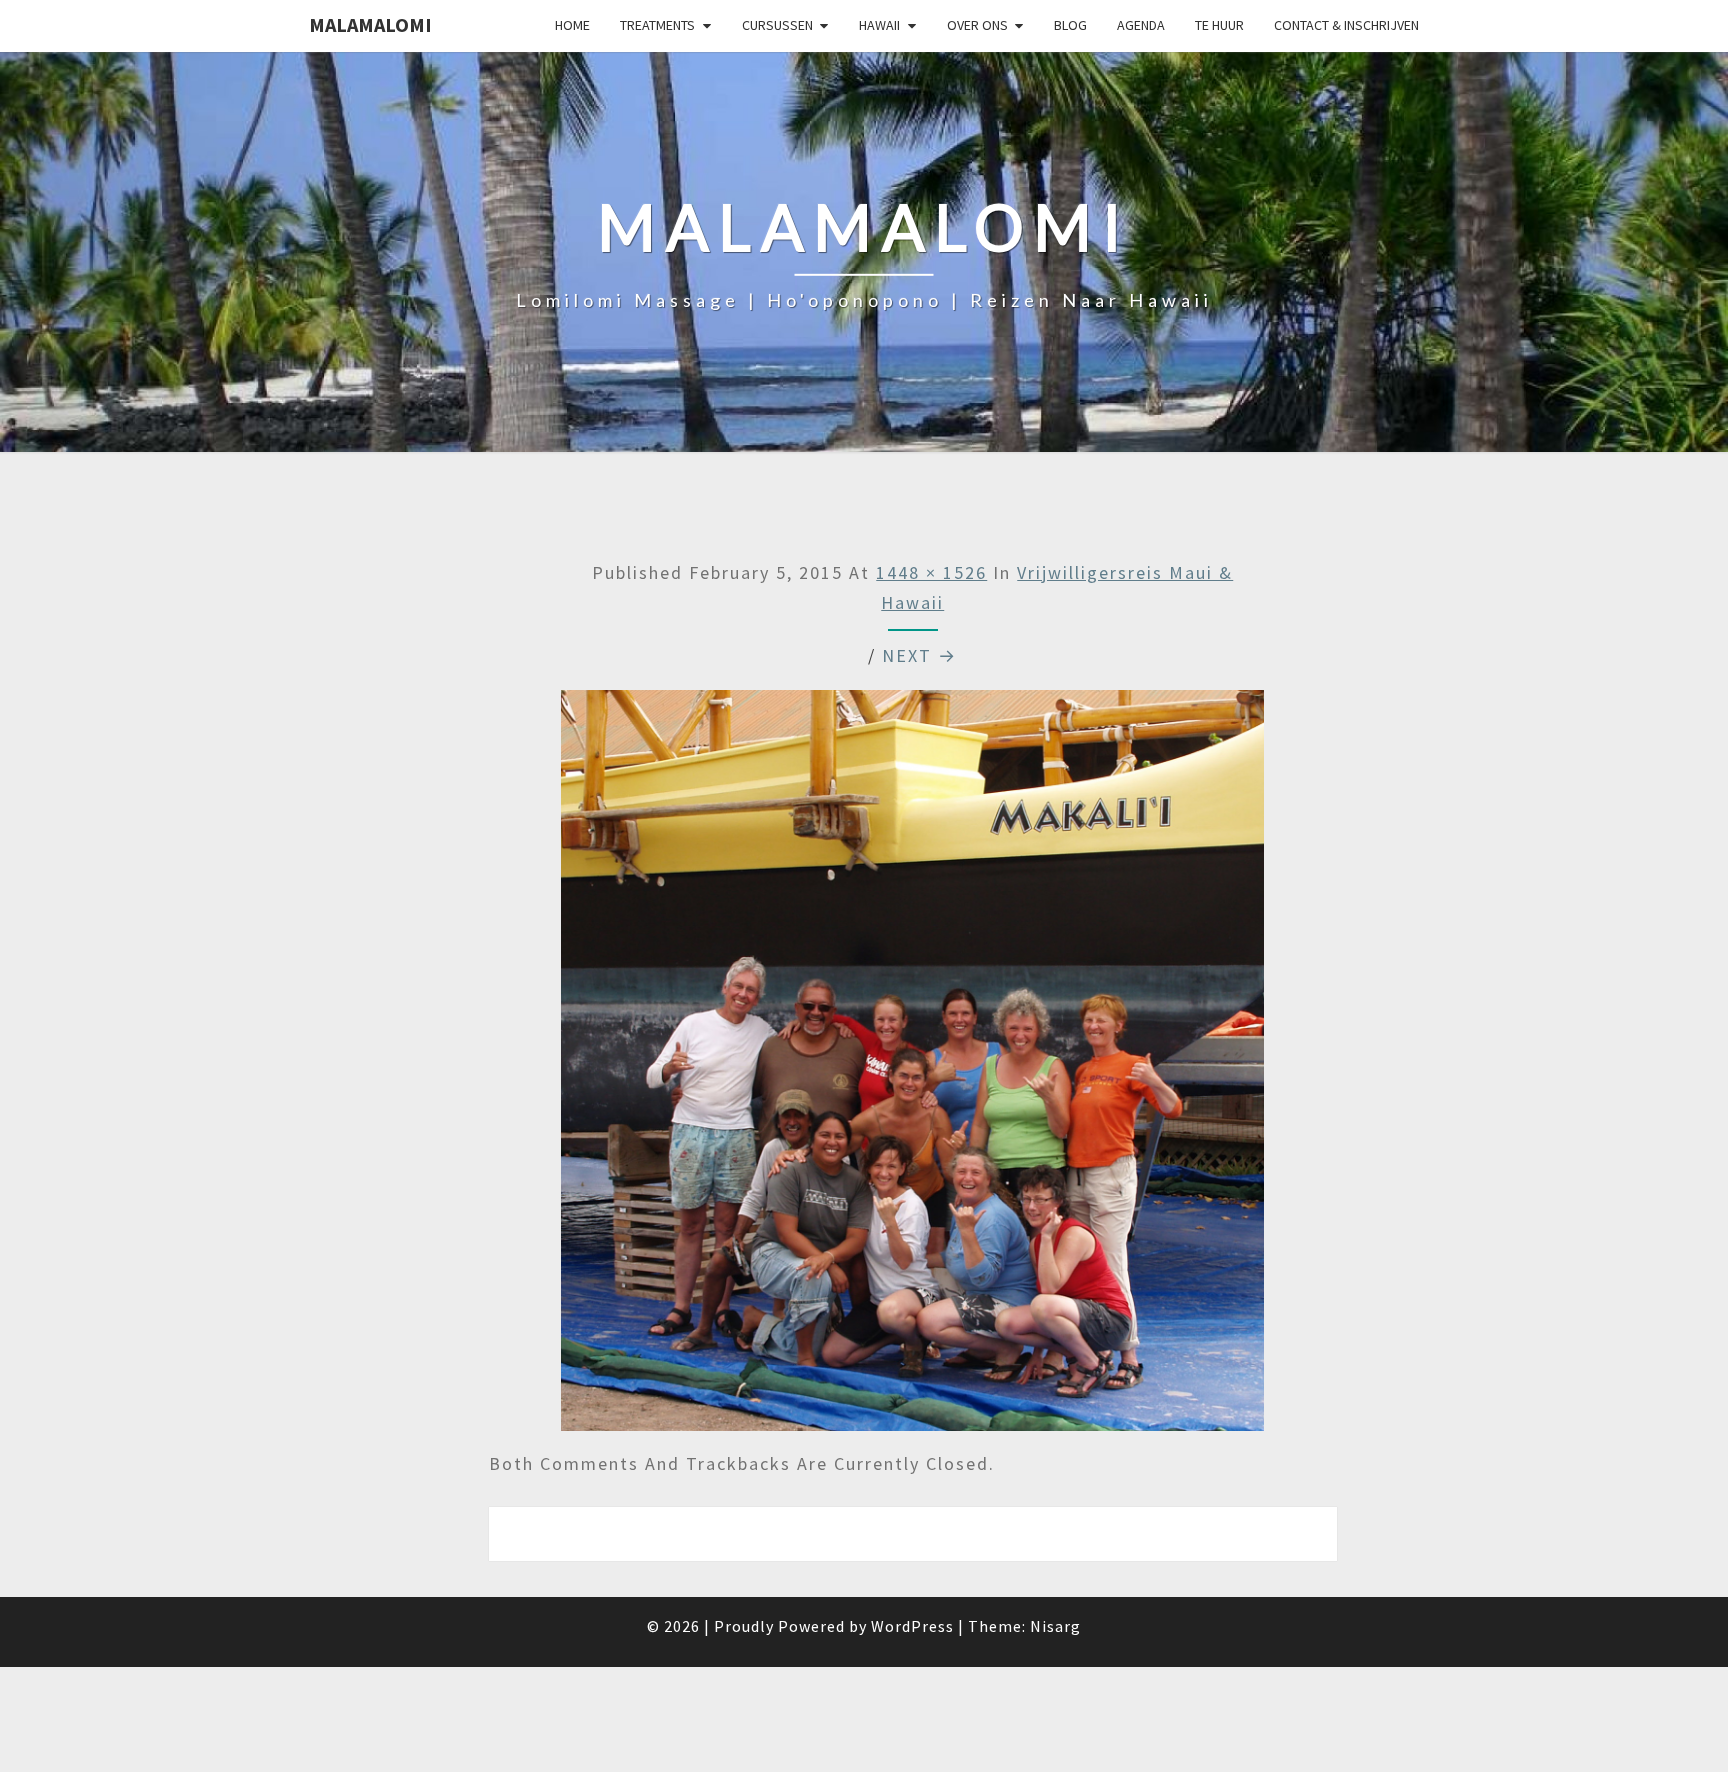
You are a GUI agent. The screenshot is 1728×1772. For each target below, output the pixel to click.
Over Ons (977, 25)
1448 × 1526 (931, 572)
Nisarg (1055, 1626)
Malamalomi (370, 24)
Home (572, 25)
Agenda (1141, 25)
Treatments (657, 25)
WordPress (912, 1626)
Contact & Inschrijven (1346, 25)
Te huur (1219, 25)
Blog (1070, 25)
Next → (919, 655)
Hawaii (879, 25)
